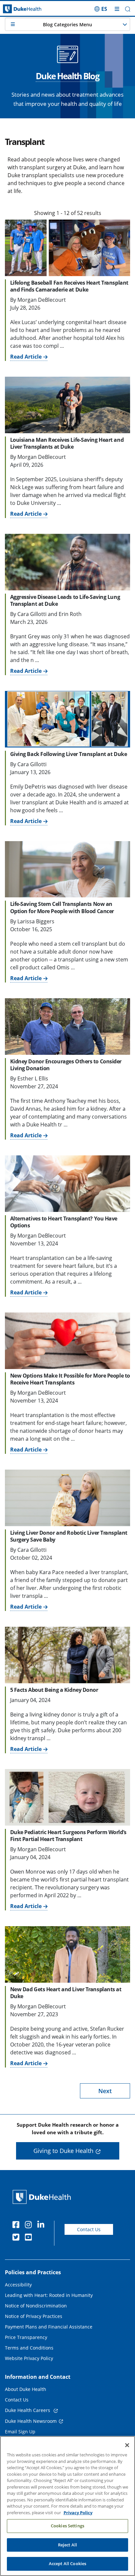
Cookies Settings (67, 2526)
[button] (101, 9)
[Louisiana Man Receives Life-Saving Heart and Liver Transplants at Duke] (67, 405)
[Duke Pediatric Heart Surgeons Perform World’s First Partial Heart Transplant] (67, 1797)
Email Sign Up (20, 2432)
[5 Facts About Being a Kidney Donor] (67, 1655)
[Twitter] (17, 2238)
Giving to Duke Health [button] (63, 2151)
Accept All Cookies (67, 2564)
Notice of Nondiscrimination (36, 2306)
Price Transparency (26, 2337)
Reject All (67, 2545)
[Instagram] (30, 2226)
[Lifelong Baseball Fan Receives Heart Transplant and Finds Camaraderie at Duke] (67, 248)
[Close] (127, 2445)
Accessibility (18, 2285)
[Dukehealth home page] (17, 9)
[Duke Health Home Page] (43, 2197)
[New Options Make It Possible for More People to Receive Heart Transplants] (67, 1341)
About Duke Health (26, 2389)
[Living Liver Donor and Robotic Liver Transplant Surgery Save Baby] (67, 1498)
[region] (67, 2506)
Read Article (26, 357)
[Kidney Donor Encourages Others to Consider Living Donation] (67, 1026)
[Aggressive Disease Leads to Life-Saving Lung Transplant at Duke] (67, 562)
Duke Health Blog (67, 76)
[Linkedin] (42, 2226)
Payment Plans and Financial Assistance (49, 2327)
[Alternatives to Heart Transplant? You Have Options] (67, 1183)
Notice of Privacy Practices (34, 2316)
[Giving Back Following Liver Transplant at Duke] (67, 719)
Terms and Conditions (29, 2348)
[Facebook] (17, 2226)
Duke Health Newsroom (31, 2421)
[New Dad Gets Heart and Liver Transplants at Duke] (67, 1954)
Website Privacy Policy (29, 2358)
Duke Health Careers (28, 2410)
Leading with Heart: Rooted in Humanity (49, 2295)
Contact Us (89, 2229)
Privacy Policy (78, 2513)
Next (105, 2091)
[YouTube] (30, 2238)
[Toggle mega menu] (117, 9)
